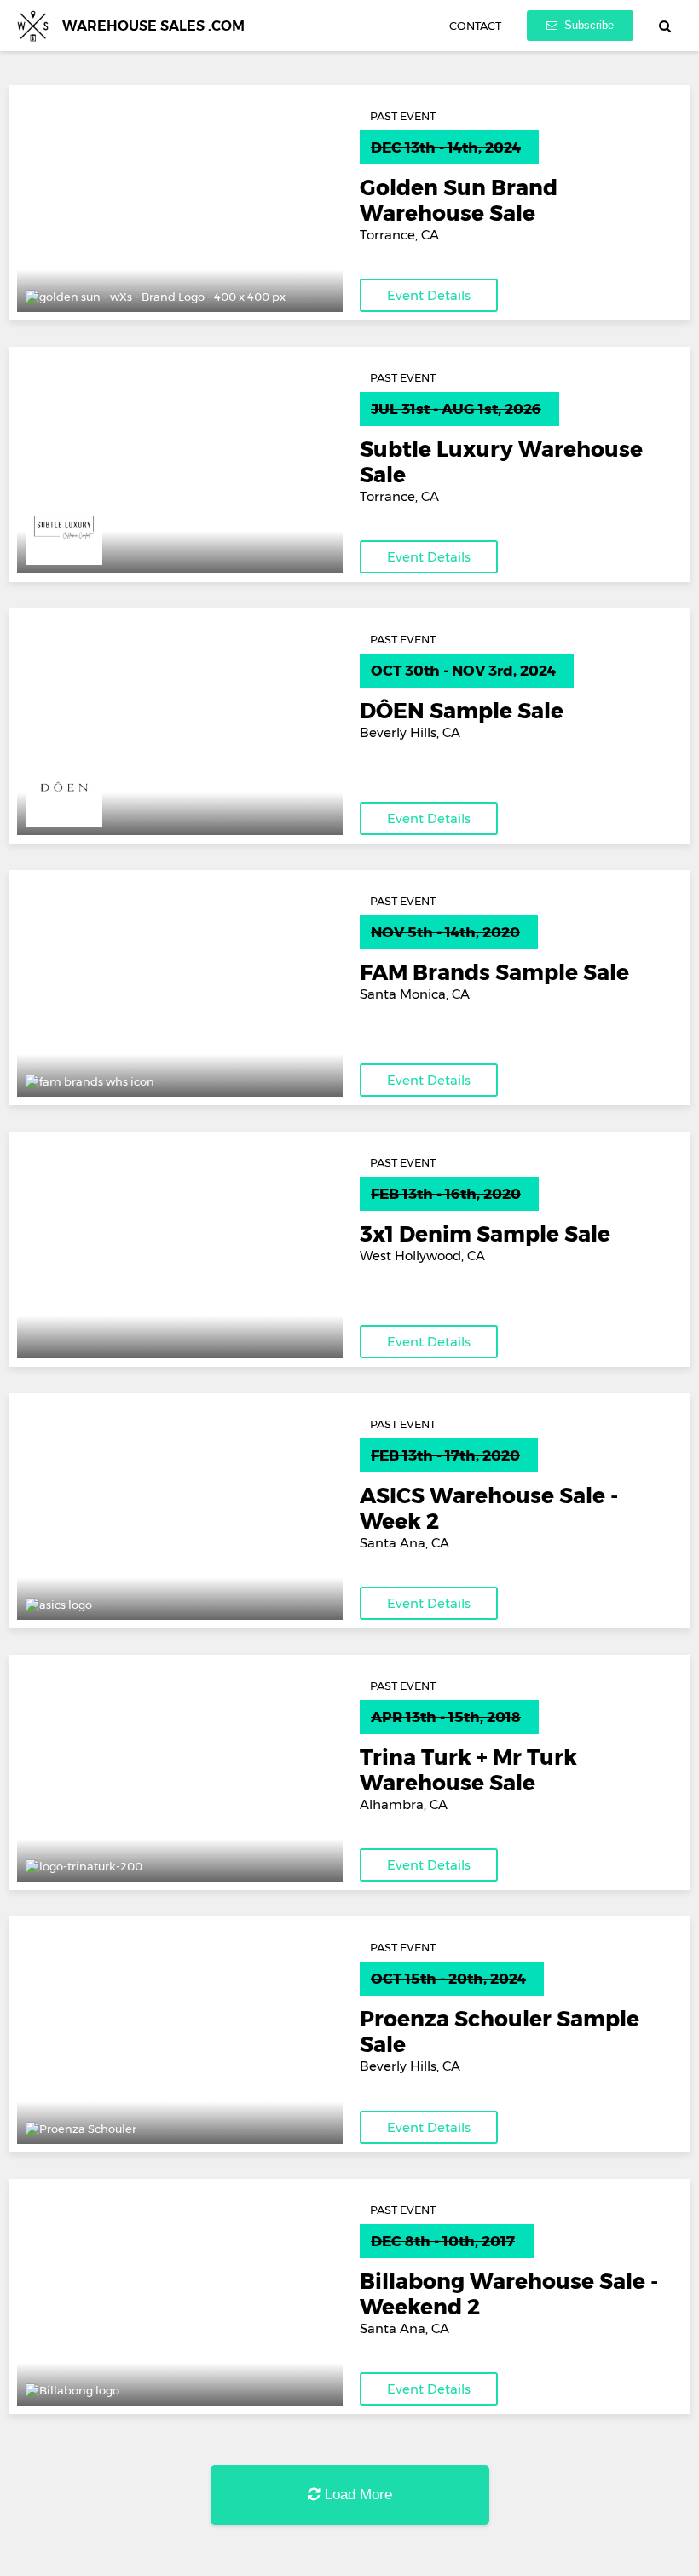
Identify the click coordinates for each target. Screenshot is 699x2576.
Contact (475, 26)
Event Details (429, 295)
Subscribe (587, 25)
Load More (356, 2495)
